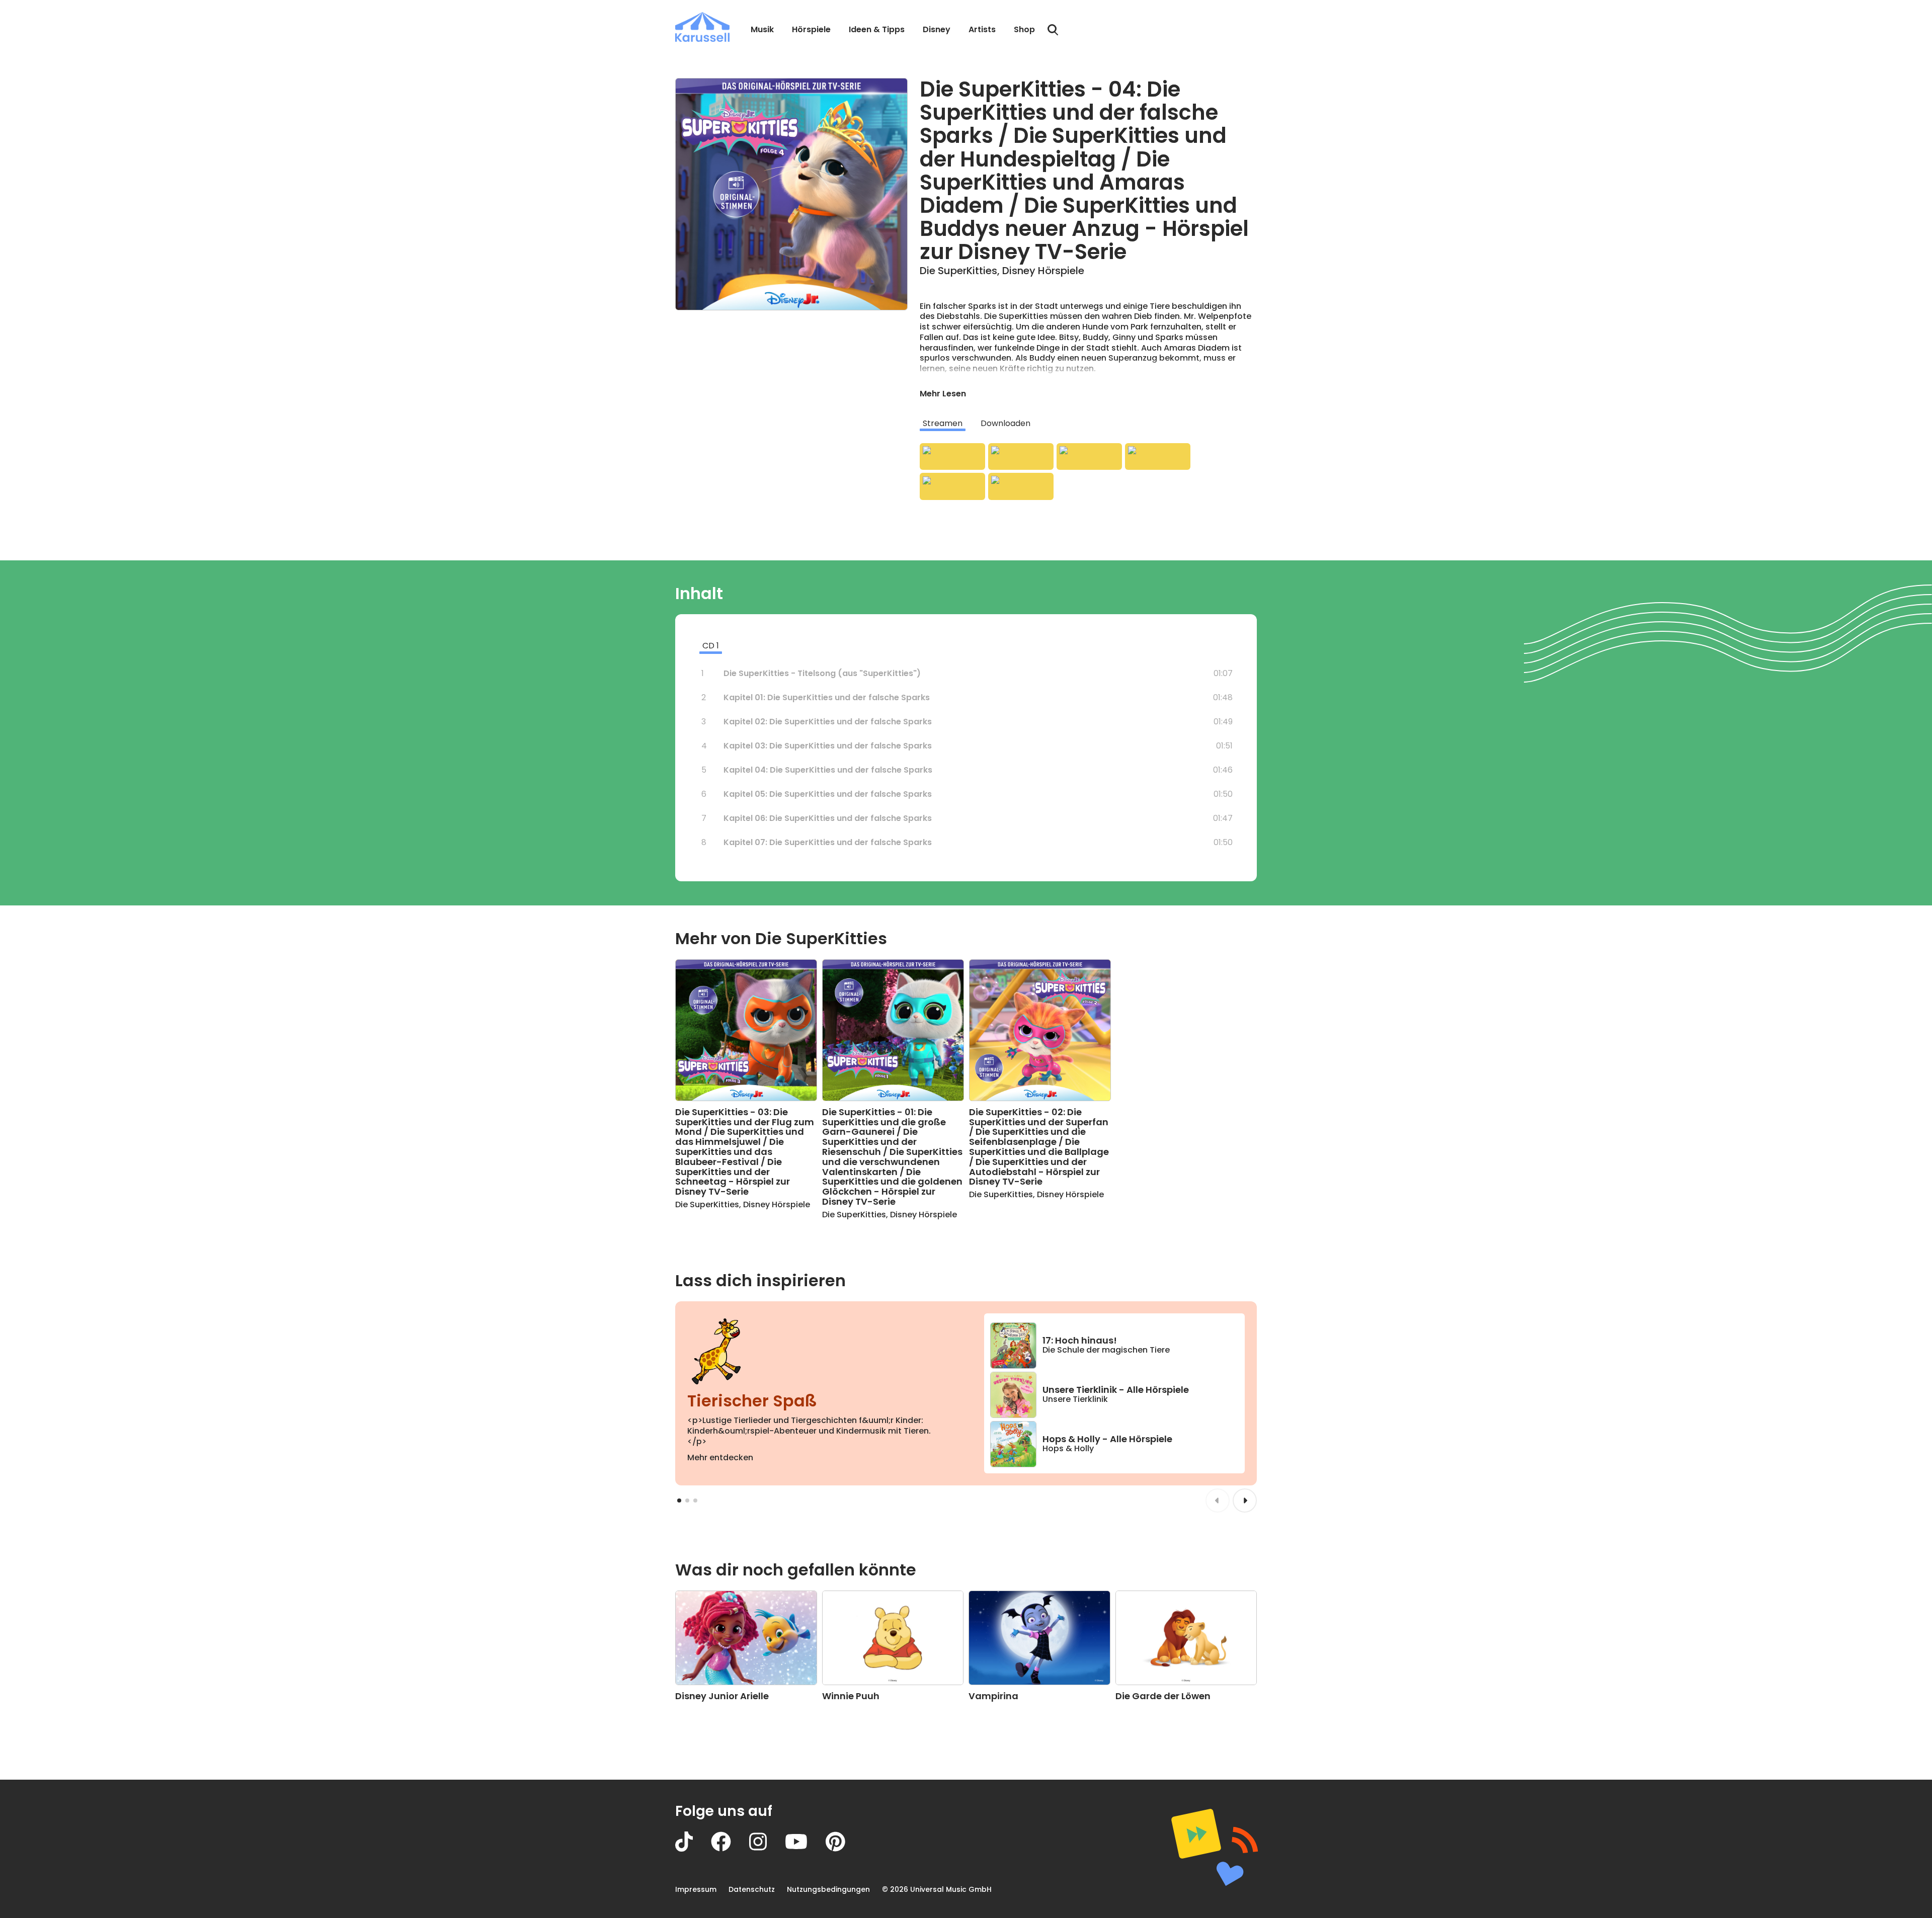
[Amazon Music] (1021, 457)
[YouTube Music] (1021, 486)
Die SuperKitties (958, 271)
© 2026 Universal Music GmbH (937, 1889)
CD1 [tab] (711, 646)
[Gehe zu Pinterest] (844, 1849)
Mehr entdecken (720, 1457)
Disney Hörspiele (1043, 271)
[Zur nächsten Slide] (1245, 1500)
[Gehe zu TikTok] (693, 1849)
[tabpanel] (1088, 472)
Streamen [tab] (943, 423)
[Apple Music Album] (952, 457)
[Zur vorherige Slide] (1218, 1500)
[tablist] (1088, 424)
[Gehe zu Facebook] (730, 1849)
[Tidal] (952, 486)
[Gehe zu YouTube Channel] (805, 1849)
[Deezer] (1158, 457)
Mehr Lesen (943, 394)
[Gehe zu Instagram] (767, 1849)
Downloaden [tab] (1005, 423)
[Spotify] (1089, 457)
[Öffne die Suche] (1053, 30)
